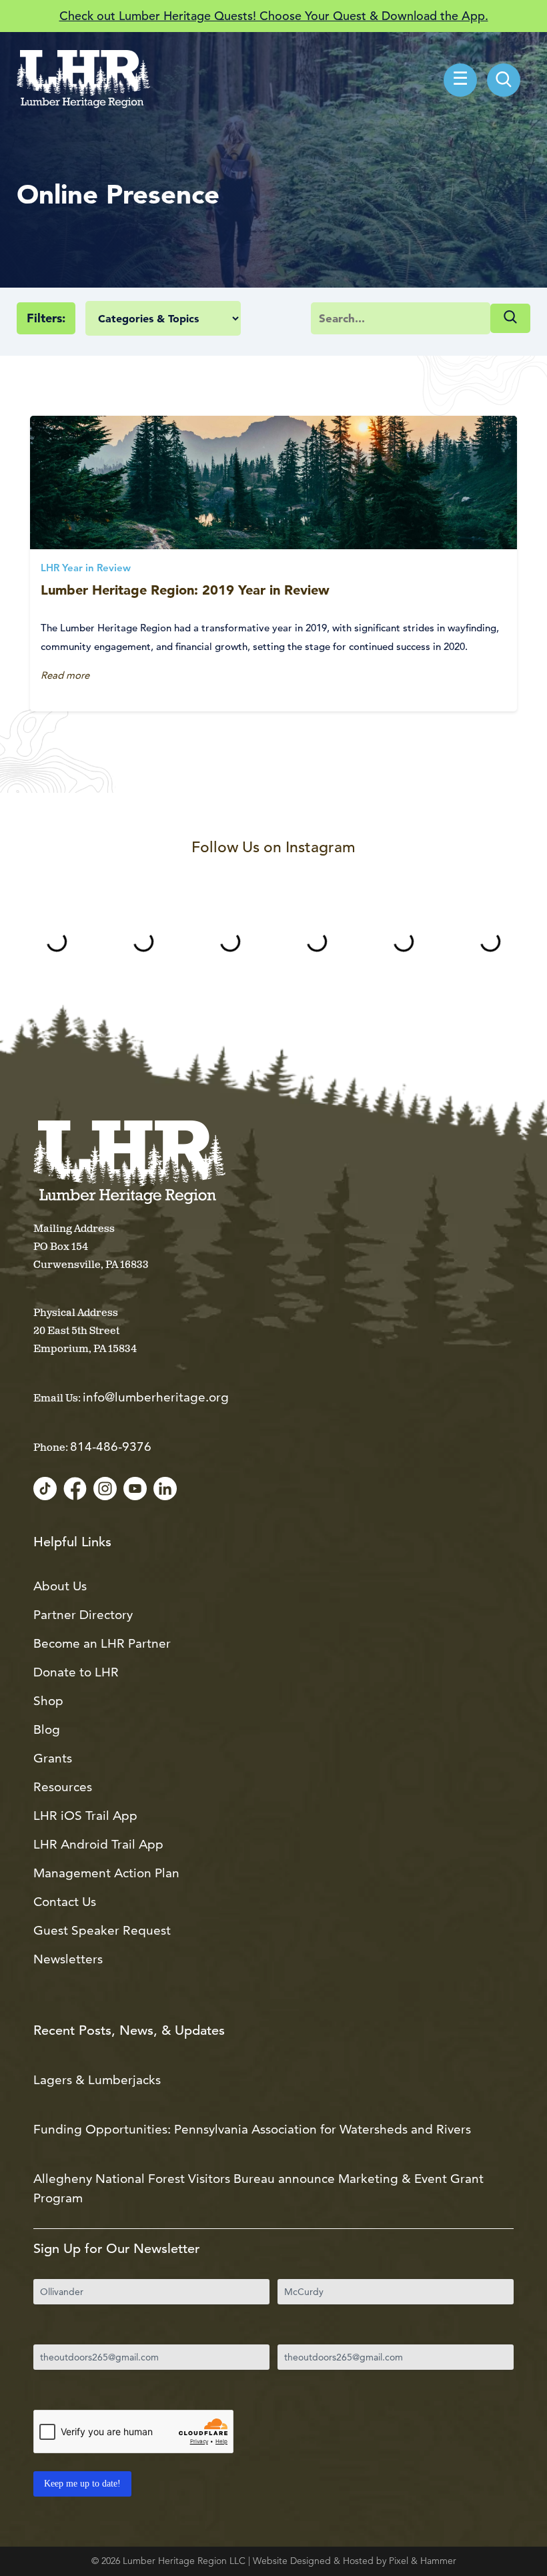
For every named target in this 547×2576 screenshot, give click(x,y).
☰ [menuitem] (460, 80)
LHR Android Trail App (98, 1844)
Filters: (46, 318)
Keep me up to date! (82, 2484)
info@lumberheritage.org (156, 1397)
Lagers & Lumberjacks (97, 2080)
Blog (47, 1729)
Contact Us (65, 1902)
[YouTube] (135, 1490)
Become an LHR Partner (102, 1643)
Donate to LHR (76, 1672)
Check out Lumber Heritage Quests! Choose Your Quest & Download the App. (274, 16)
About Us (60, 1586)
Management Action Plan (106, 1873)
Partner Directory (83, 1615)
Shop (48, 1701)
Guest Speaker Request (102, 1930)
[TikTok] (45, 1490)
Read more (65, 675)
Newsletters (68, 1959)
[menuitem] (504, 80)
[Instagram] (105, 1490)
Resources (63, 1787)
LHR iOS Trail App (85, 1816)
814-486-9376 (111, 1446)
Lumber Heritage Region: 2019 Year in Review (185, 590)
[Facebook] (75, 1490)
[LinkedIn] (165, 1490)
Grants (53, 1758)
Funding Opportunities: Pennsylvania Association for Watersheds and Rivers (252, 2129)
